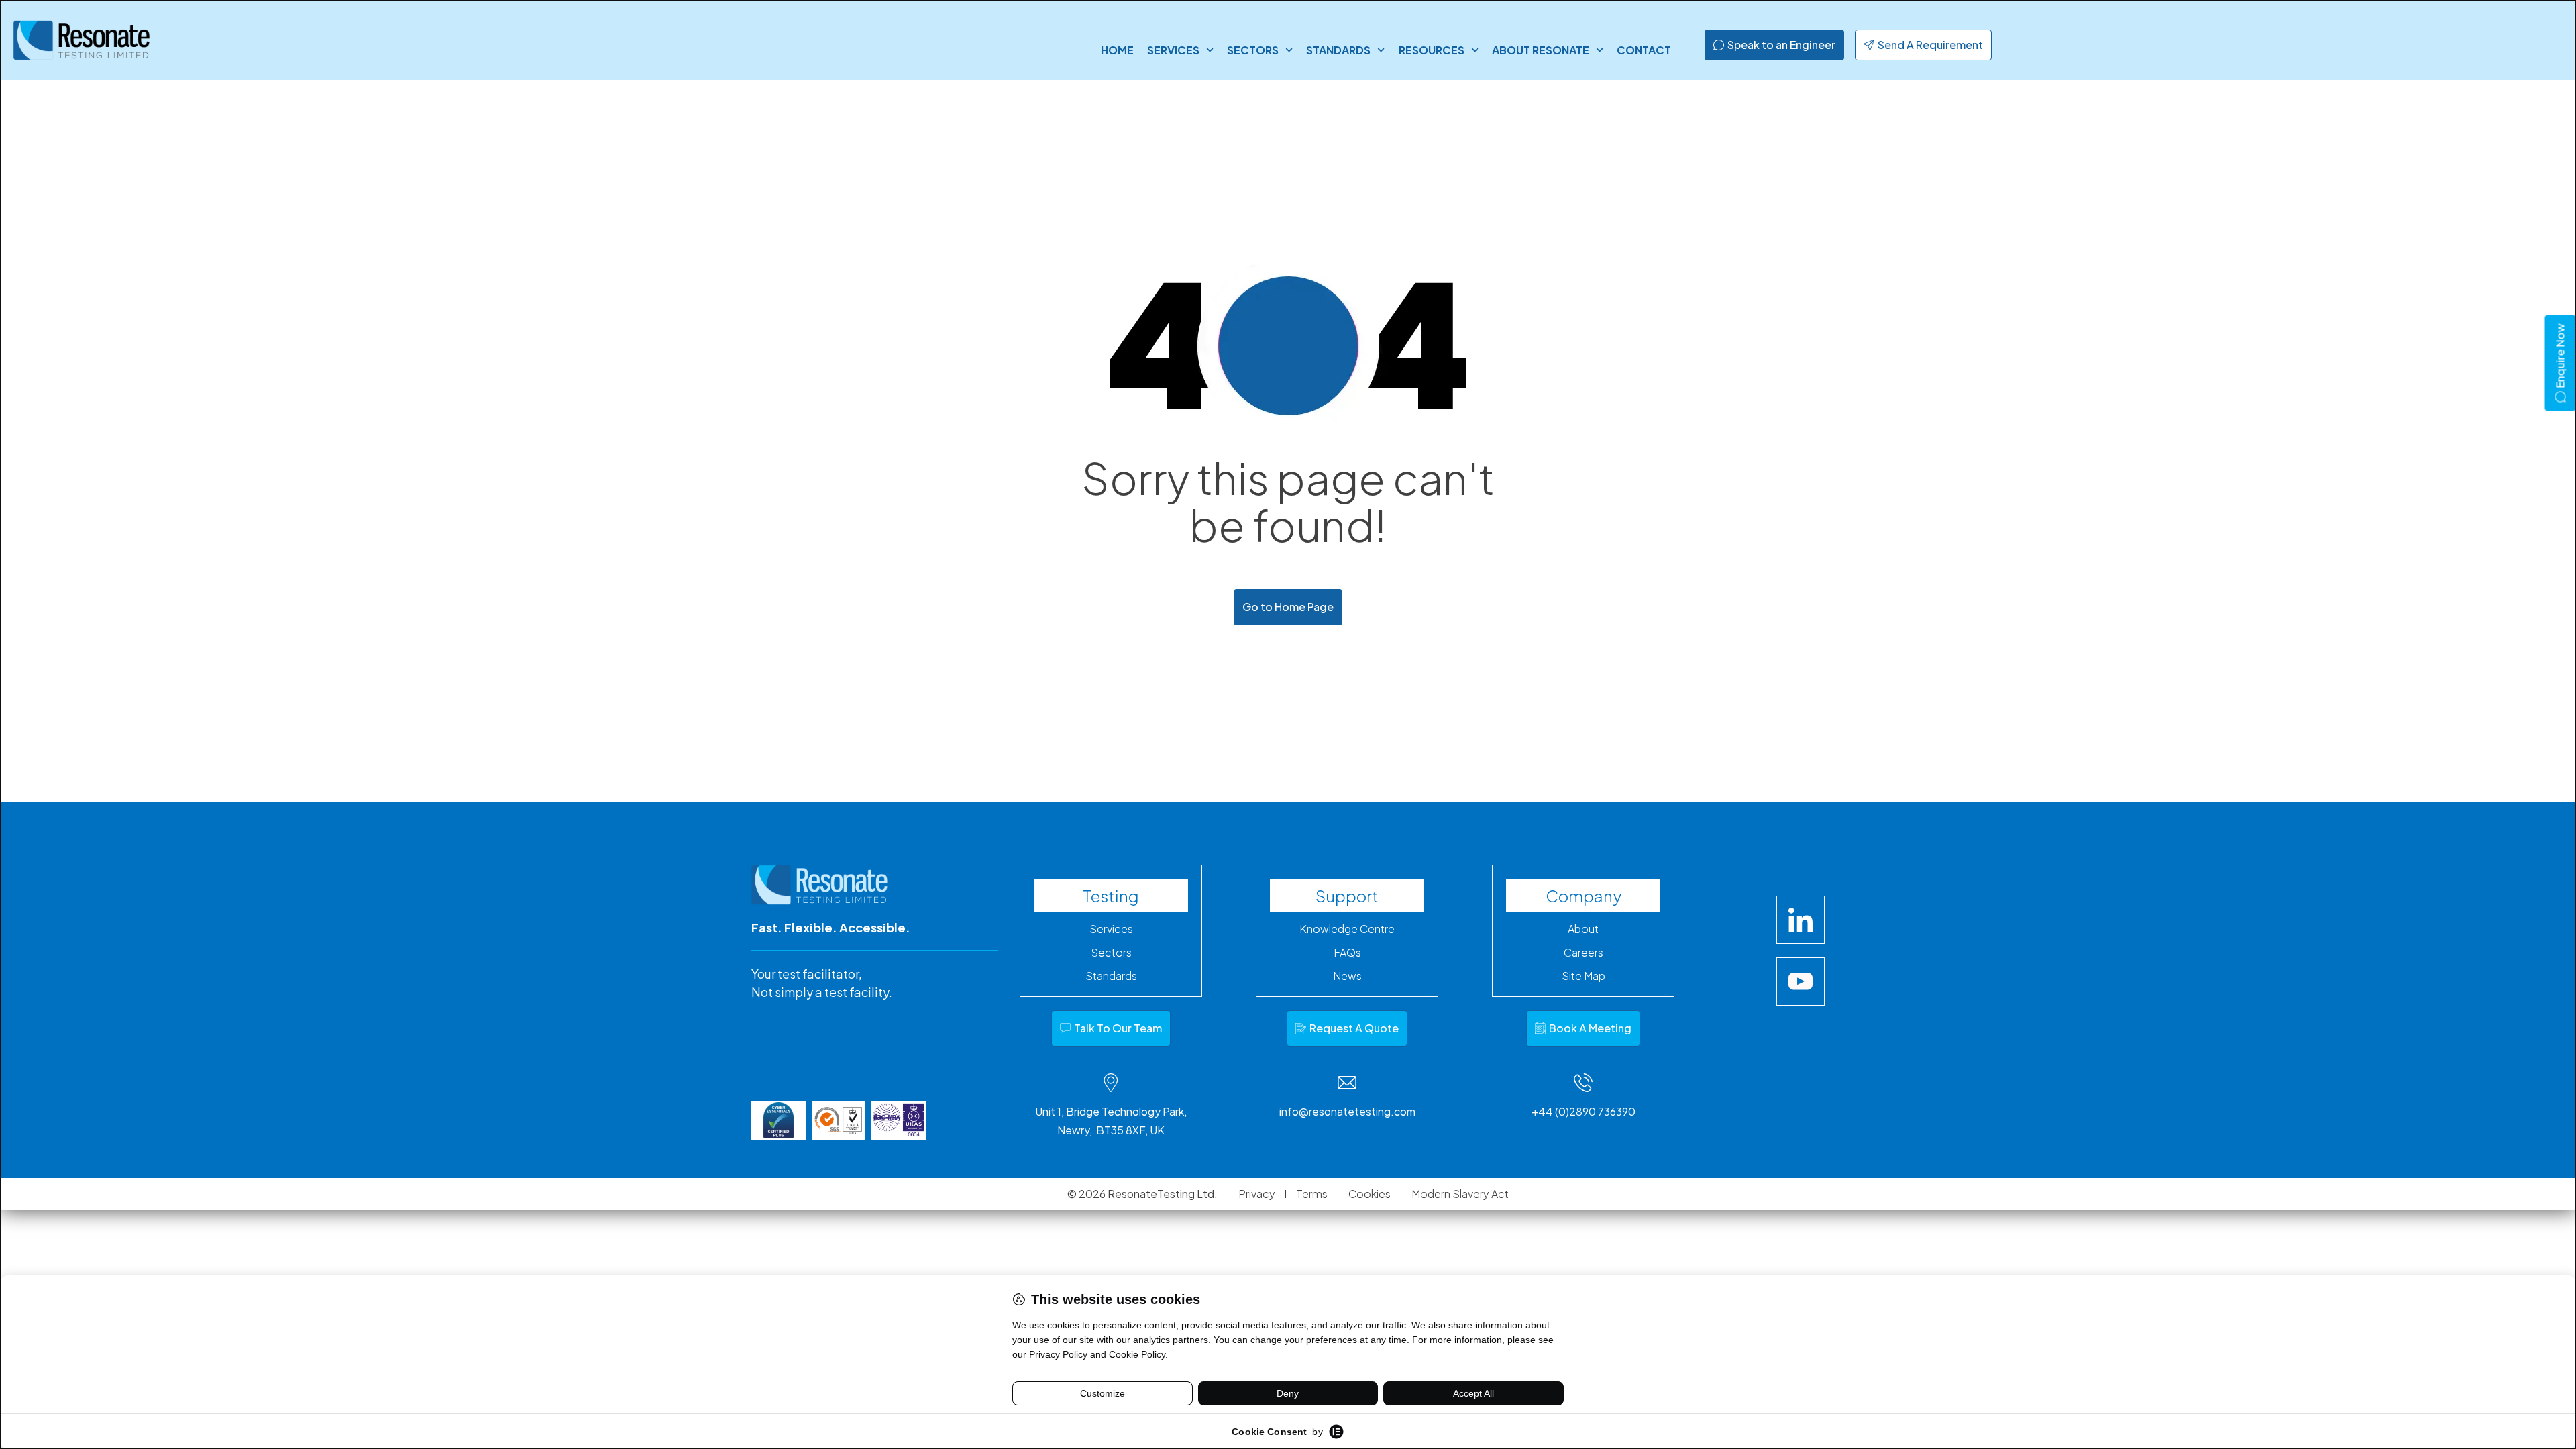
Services (1173, 50)
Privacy (1257, 1194)
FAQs (1347, 953)
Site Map (1584, 976)
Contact (1644, 50)
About (1583, 929)
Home (1117, 50)
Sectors (1253, 50)
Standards (1338, 50)
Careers (1584, 953)
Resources (1432, 50)
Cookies (1370, 1194)
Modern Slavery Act (1460, 1194)
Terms (1312, 1194)
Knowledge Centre (1347, 929)
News (1347, 976)
